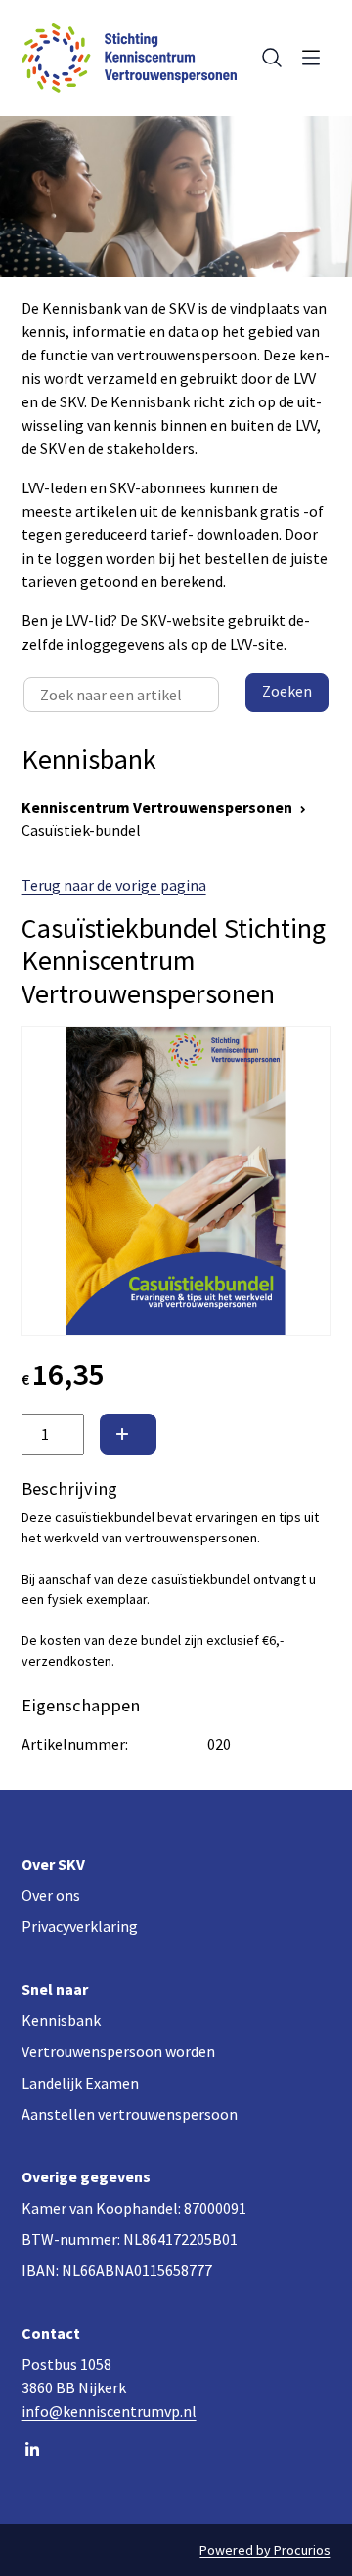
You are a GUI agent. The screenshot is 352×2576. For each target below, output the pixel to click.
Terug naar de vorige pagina (114, 885)
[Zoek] (268, 58)
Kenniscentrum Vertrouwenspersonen (157, 807)
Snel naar (55, 1989)
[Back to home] (129, 58)
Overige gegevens (86, 2176)
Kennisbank (61, 2020)
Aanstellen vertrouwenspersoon (130, 2114)
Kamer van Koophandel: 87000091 (134, 2208)
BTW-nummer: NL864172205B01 (130, 2239)
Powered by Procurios (265, 2550)
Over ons (51, 1895)
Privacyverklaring (80, 1926)
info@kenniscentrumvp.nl (109, 2411)
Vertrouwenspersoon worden (118, 2051)
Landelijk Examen (80, 2083)
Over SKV (53, 1864)
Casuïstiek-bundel (81, 830)
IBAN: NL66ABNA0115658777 (117, 2270)
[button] (129, 1434)
